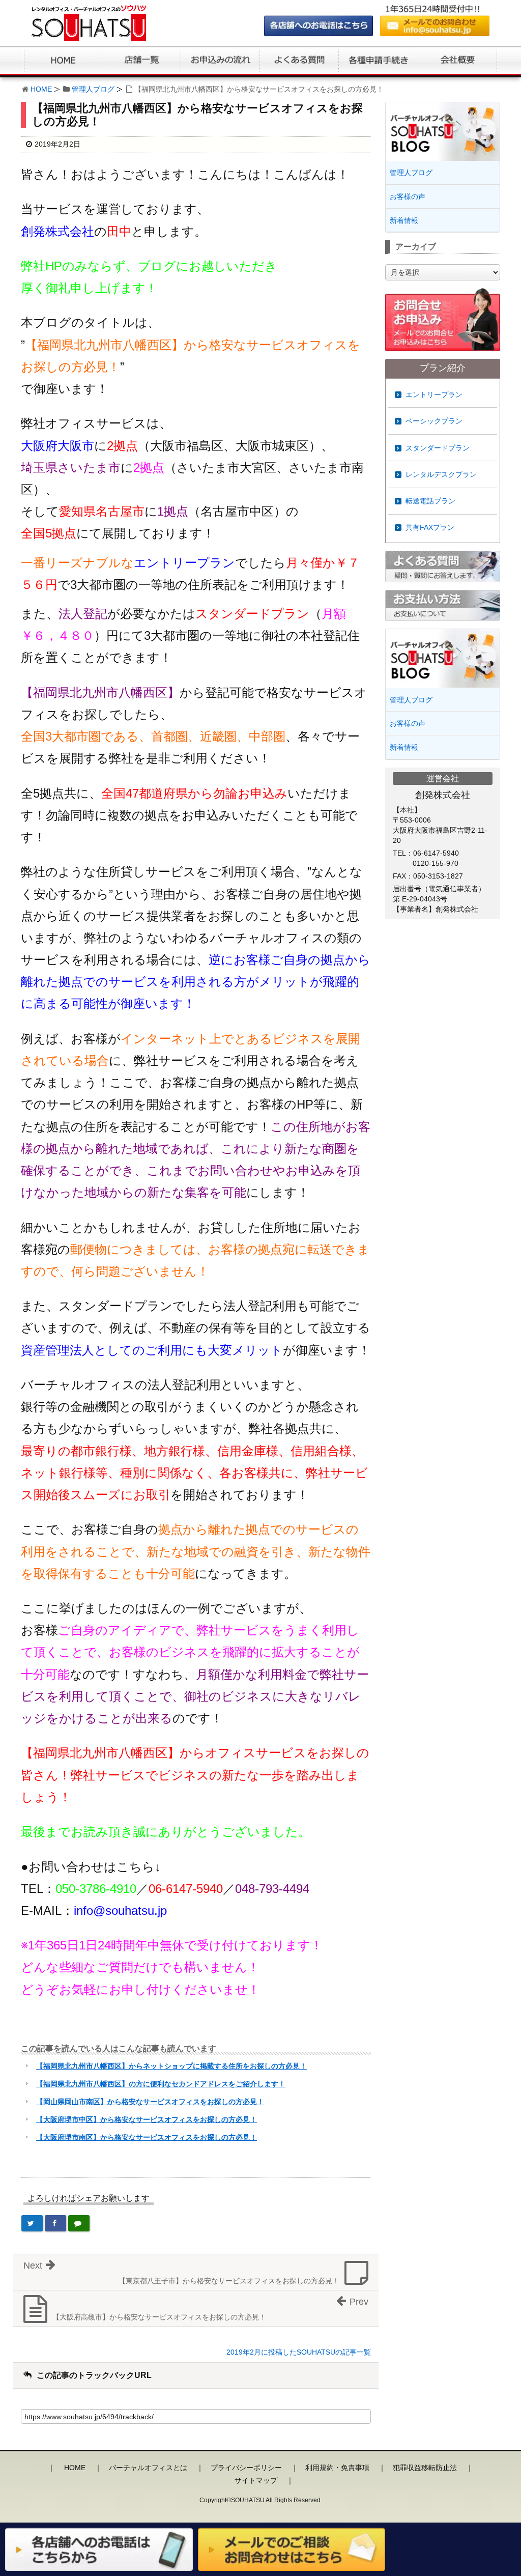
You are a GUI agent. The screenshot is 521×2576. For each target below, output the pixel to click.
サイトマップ (256, 2480)
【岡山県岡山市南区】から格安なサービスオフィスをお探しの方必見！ (150, 2102)
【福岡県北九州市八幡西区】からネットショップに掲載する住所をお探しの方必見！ (171, 2066)
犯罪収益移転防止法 (425, 2468)
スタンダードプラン (438, 448)
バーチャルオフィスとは (148, 2468)
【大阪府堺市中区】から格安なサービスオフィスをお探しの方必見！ (147, 2119)
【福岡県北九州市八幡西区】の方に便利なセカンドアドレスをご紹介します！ (161, 2084)
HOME (41, 89)
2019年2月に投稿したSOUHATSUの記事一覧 (299, 2352)
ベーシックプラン (434, 421)
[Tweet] (32, 2223)
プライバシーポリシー (246, 2468)
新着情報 (404, 220)
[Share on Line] (79, 2223)
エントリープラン (434, 394)
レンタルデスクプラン (441, 474)
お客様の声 (408, 196)
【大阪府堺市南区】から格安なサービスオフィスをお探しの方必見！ (147, 2137)
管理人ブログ (93, 89)
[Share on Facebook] (55, 2223)
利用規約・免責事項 (337, 2468)
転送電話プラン (430, 501)
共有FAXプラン (430, 527)
